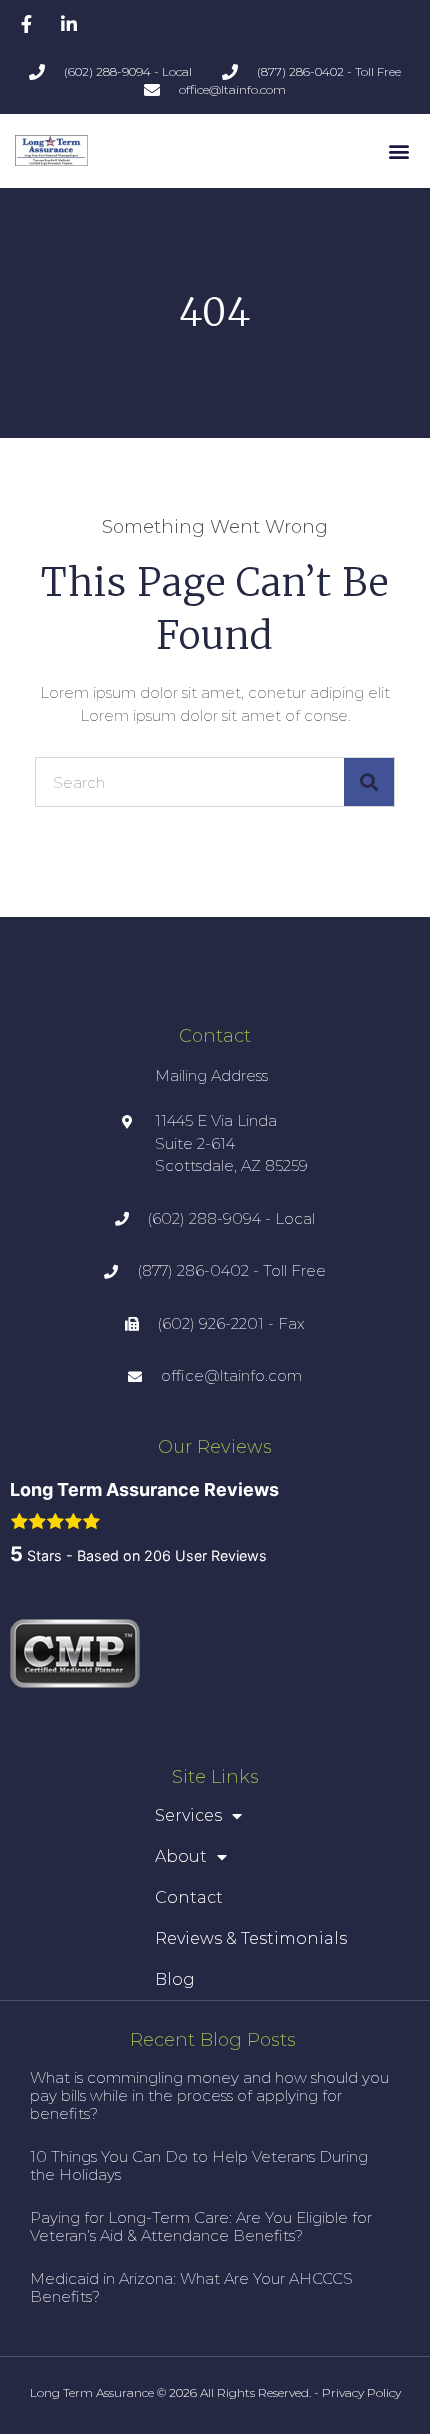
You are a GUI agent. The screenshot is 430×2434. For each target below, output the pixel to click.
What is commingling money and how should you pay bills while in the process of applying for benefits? (209, 2095)
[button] (398, 150)
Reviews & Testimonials (251, 1938)
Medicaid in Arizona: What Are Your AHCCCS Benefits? (191, 2287)
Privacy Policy (361, 2392)
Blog (175, 1979)
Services (188, 1815)
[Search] (369, 782)
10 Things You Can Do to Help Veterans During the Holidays (199, 2165)
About (181, 1856)
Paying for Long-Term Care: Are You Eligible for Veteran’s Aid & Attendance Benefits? (201, 2226)
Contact (189, 1897)
